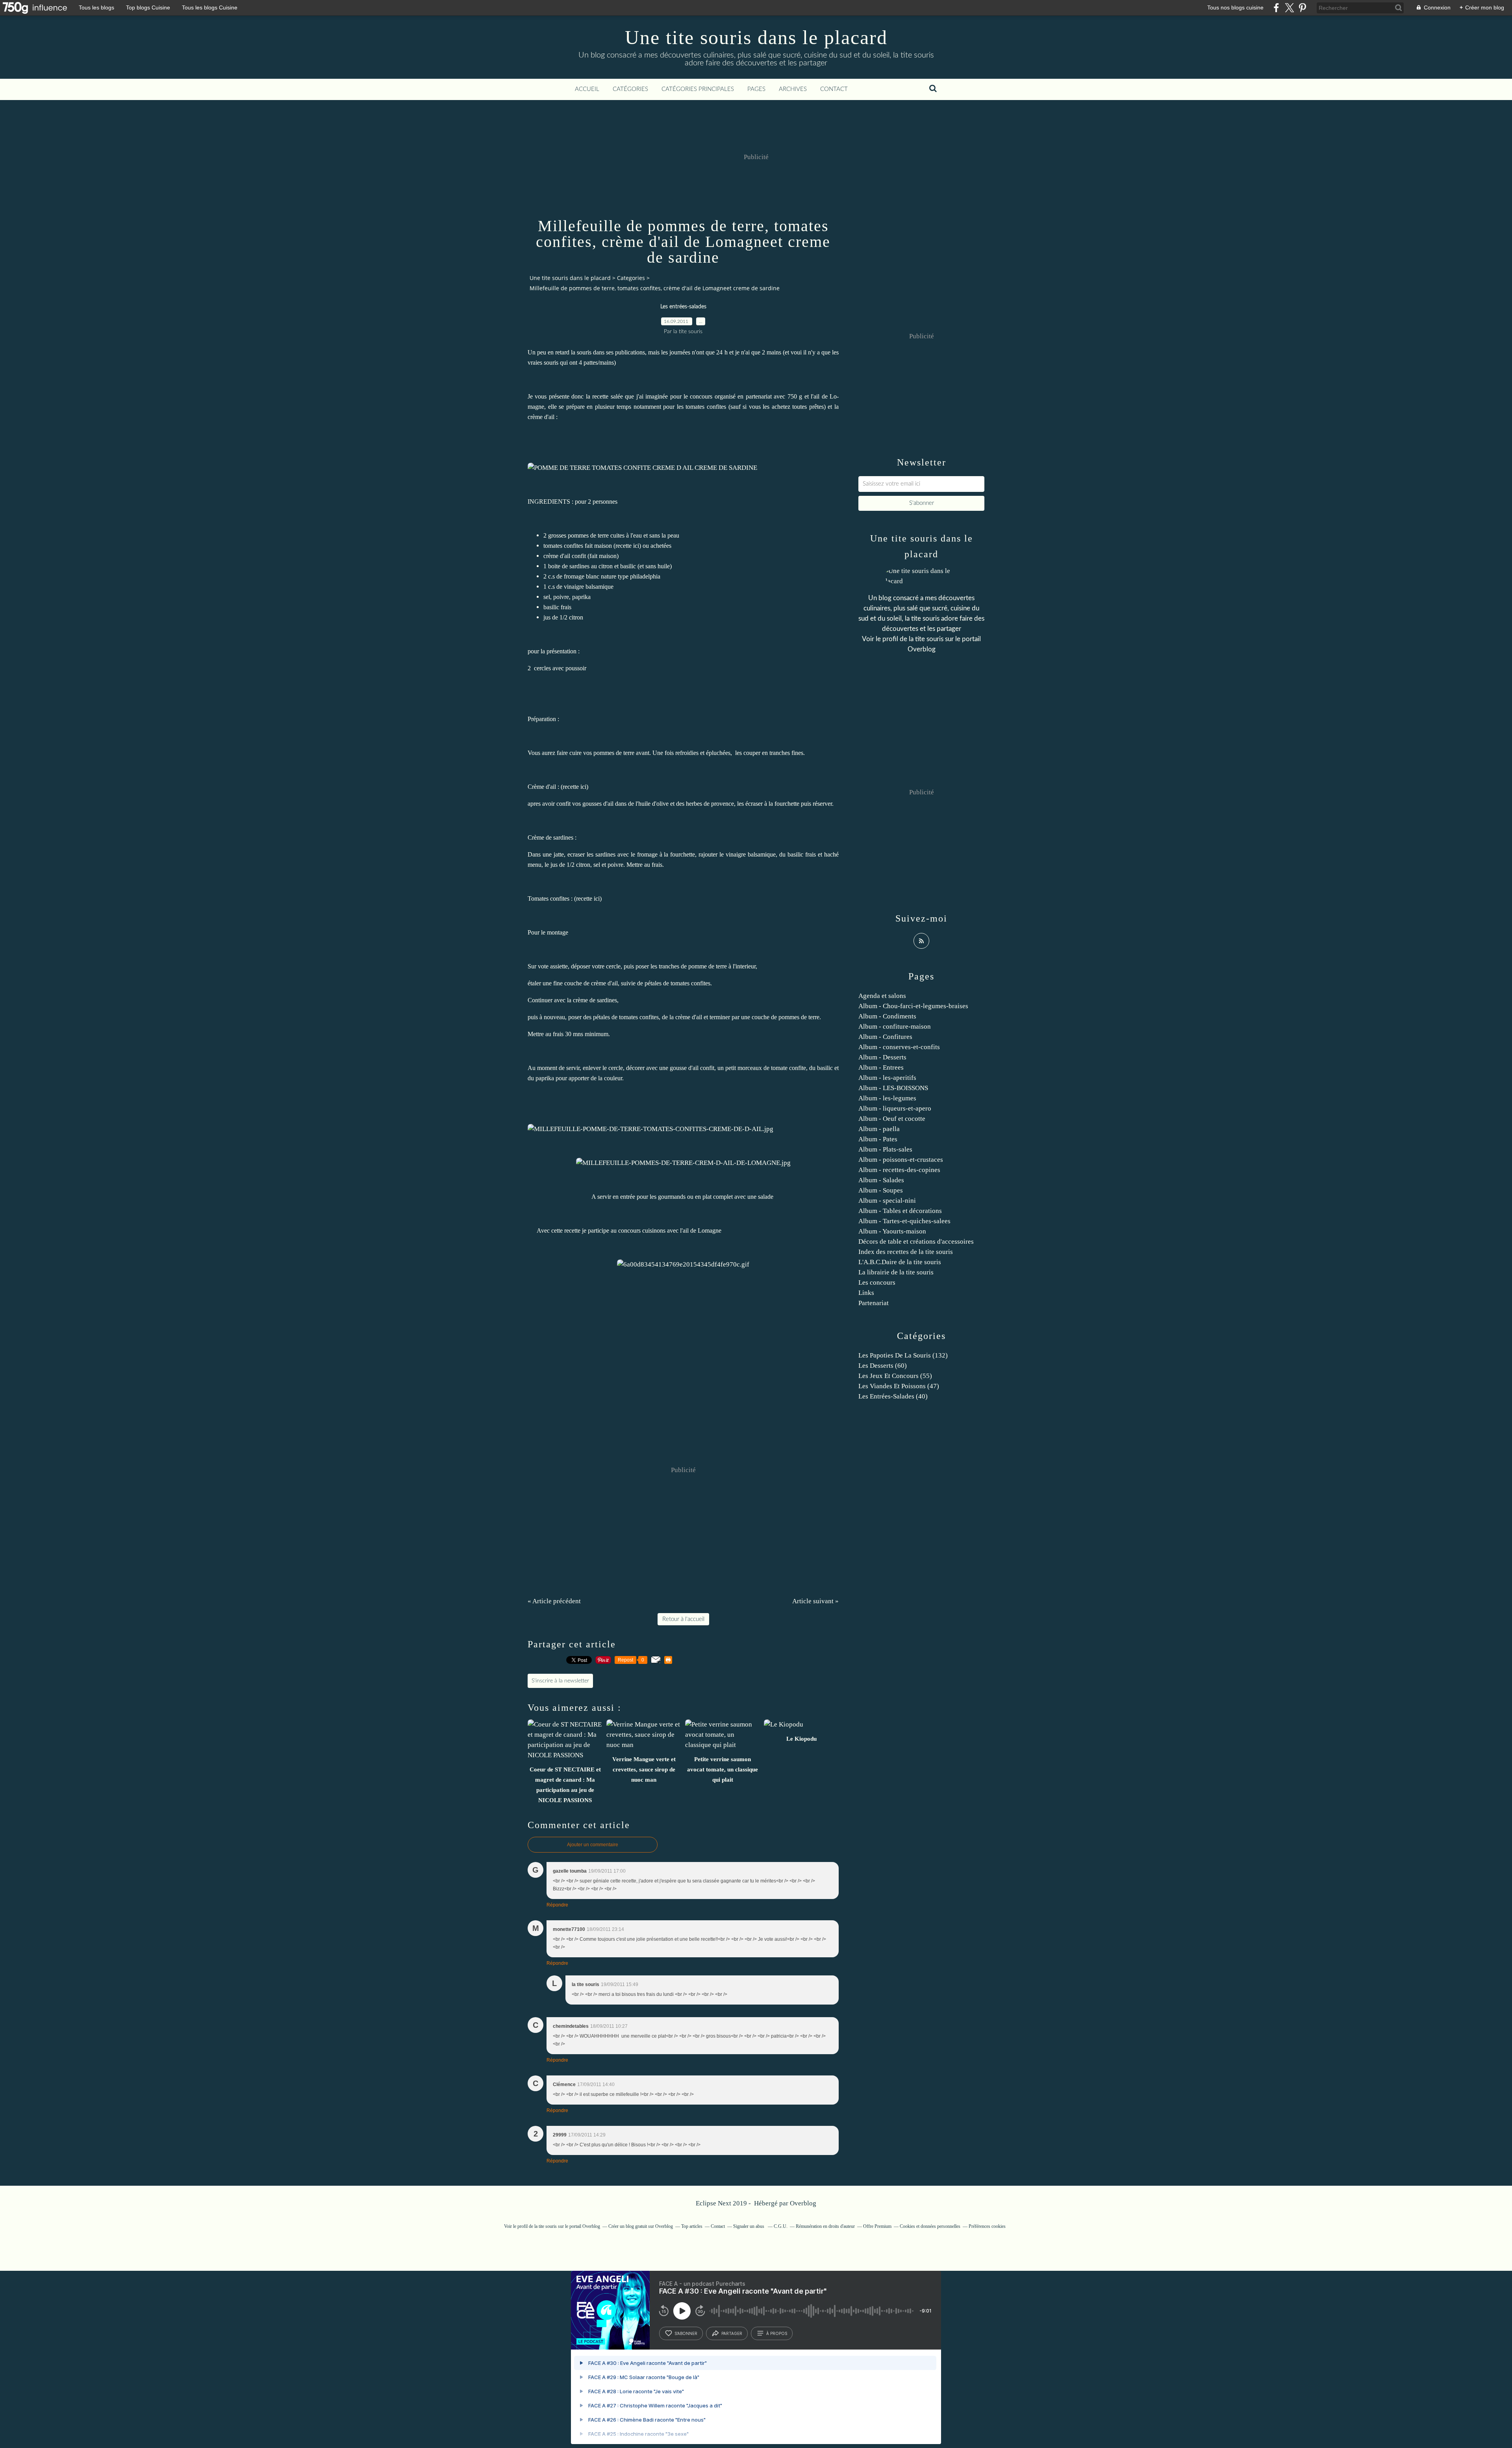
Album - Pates (878, 1139)
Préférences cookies (987, 2226)
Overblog (803, 2203)
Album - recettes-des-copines (899, 1170)
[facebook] (1276, 8)
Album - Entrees (881, 1067)
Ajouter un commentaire (593, 1845)
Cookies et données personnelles (930, 2226)
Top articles (692, 2226)
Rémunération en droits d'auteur (825, 2226)
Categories (631, 278)
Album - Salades (881, 1180)
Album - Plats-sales (885, 1149)
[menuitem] (587, 89)
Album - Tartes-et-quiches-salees (904, 1221)
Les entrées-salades (683, 307)
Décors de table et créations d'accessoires (916, 1242)
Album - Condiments (887, 1016)
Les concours (877, 1282)
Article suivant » (815, 1601)
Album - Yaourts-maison (892, 1231)
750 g (795, 396)
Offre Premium (877, 2226)
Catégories (630, 89)
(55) (895, 1376)
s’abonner (686, 2333)
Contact (834, 89)
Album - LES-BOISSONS (893, 1088)
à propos (777, 2333)
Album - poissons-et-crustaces (901, 1160)
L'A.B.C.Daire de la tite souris (900, 1262)
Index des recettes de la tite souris (906, 1252)
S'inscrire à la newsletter (560, 1681)
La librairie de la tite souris (896, 1272)
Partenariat (874, 1303)
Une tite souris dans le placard (756, 37)
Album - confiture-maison (895, 1026)
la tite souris (926, 639)
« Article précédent (554, 1601)
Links (866, 1293)
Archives (793, 89)
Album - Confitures (885, 1037)
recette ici (627, 546)
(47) (899, 1386)
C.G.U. (781, 2226)
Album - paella (879, 1129)
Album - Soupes (881, 1190)
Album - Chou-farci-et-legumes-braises (913, 1006)
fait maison (603, 556)
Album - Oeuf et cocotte (892, 1119)
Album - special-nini (887, 1201)
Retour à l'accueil (683, 1619)
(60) (883, 1366)
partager (732, 2333)
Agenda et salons (882, 996)
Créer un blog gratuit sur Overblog (641, 2226)
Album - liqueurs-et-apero (895, 1108)
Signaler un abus (749, 2226)
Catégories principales (698, 89)
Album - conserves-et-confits (899, 1047)
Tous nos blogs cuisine (1235, 7)
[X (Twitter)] (1289, 8)
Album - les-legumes (887, 1098)
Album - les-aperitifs (887, 1078)
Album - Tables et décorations (900, 1211)
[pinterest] (1302, 8)
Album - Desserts (882, 1057)
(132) (903, 1355)
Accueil (587, 89)
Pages (756, 89)
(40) (893, 1396)
